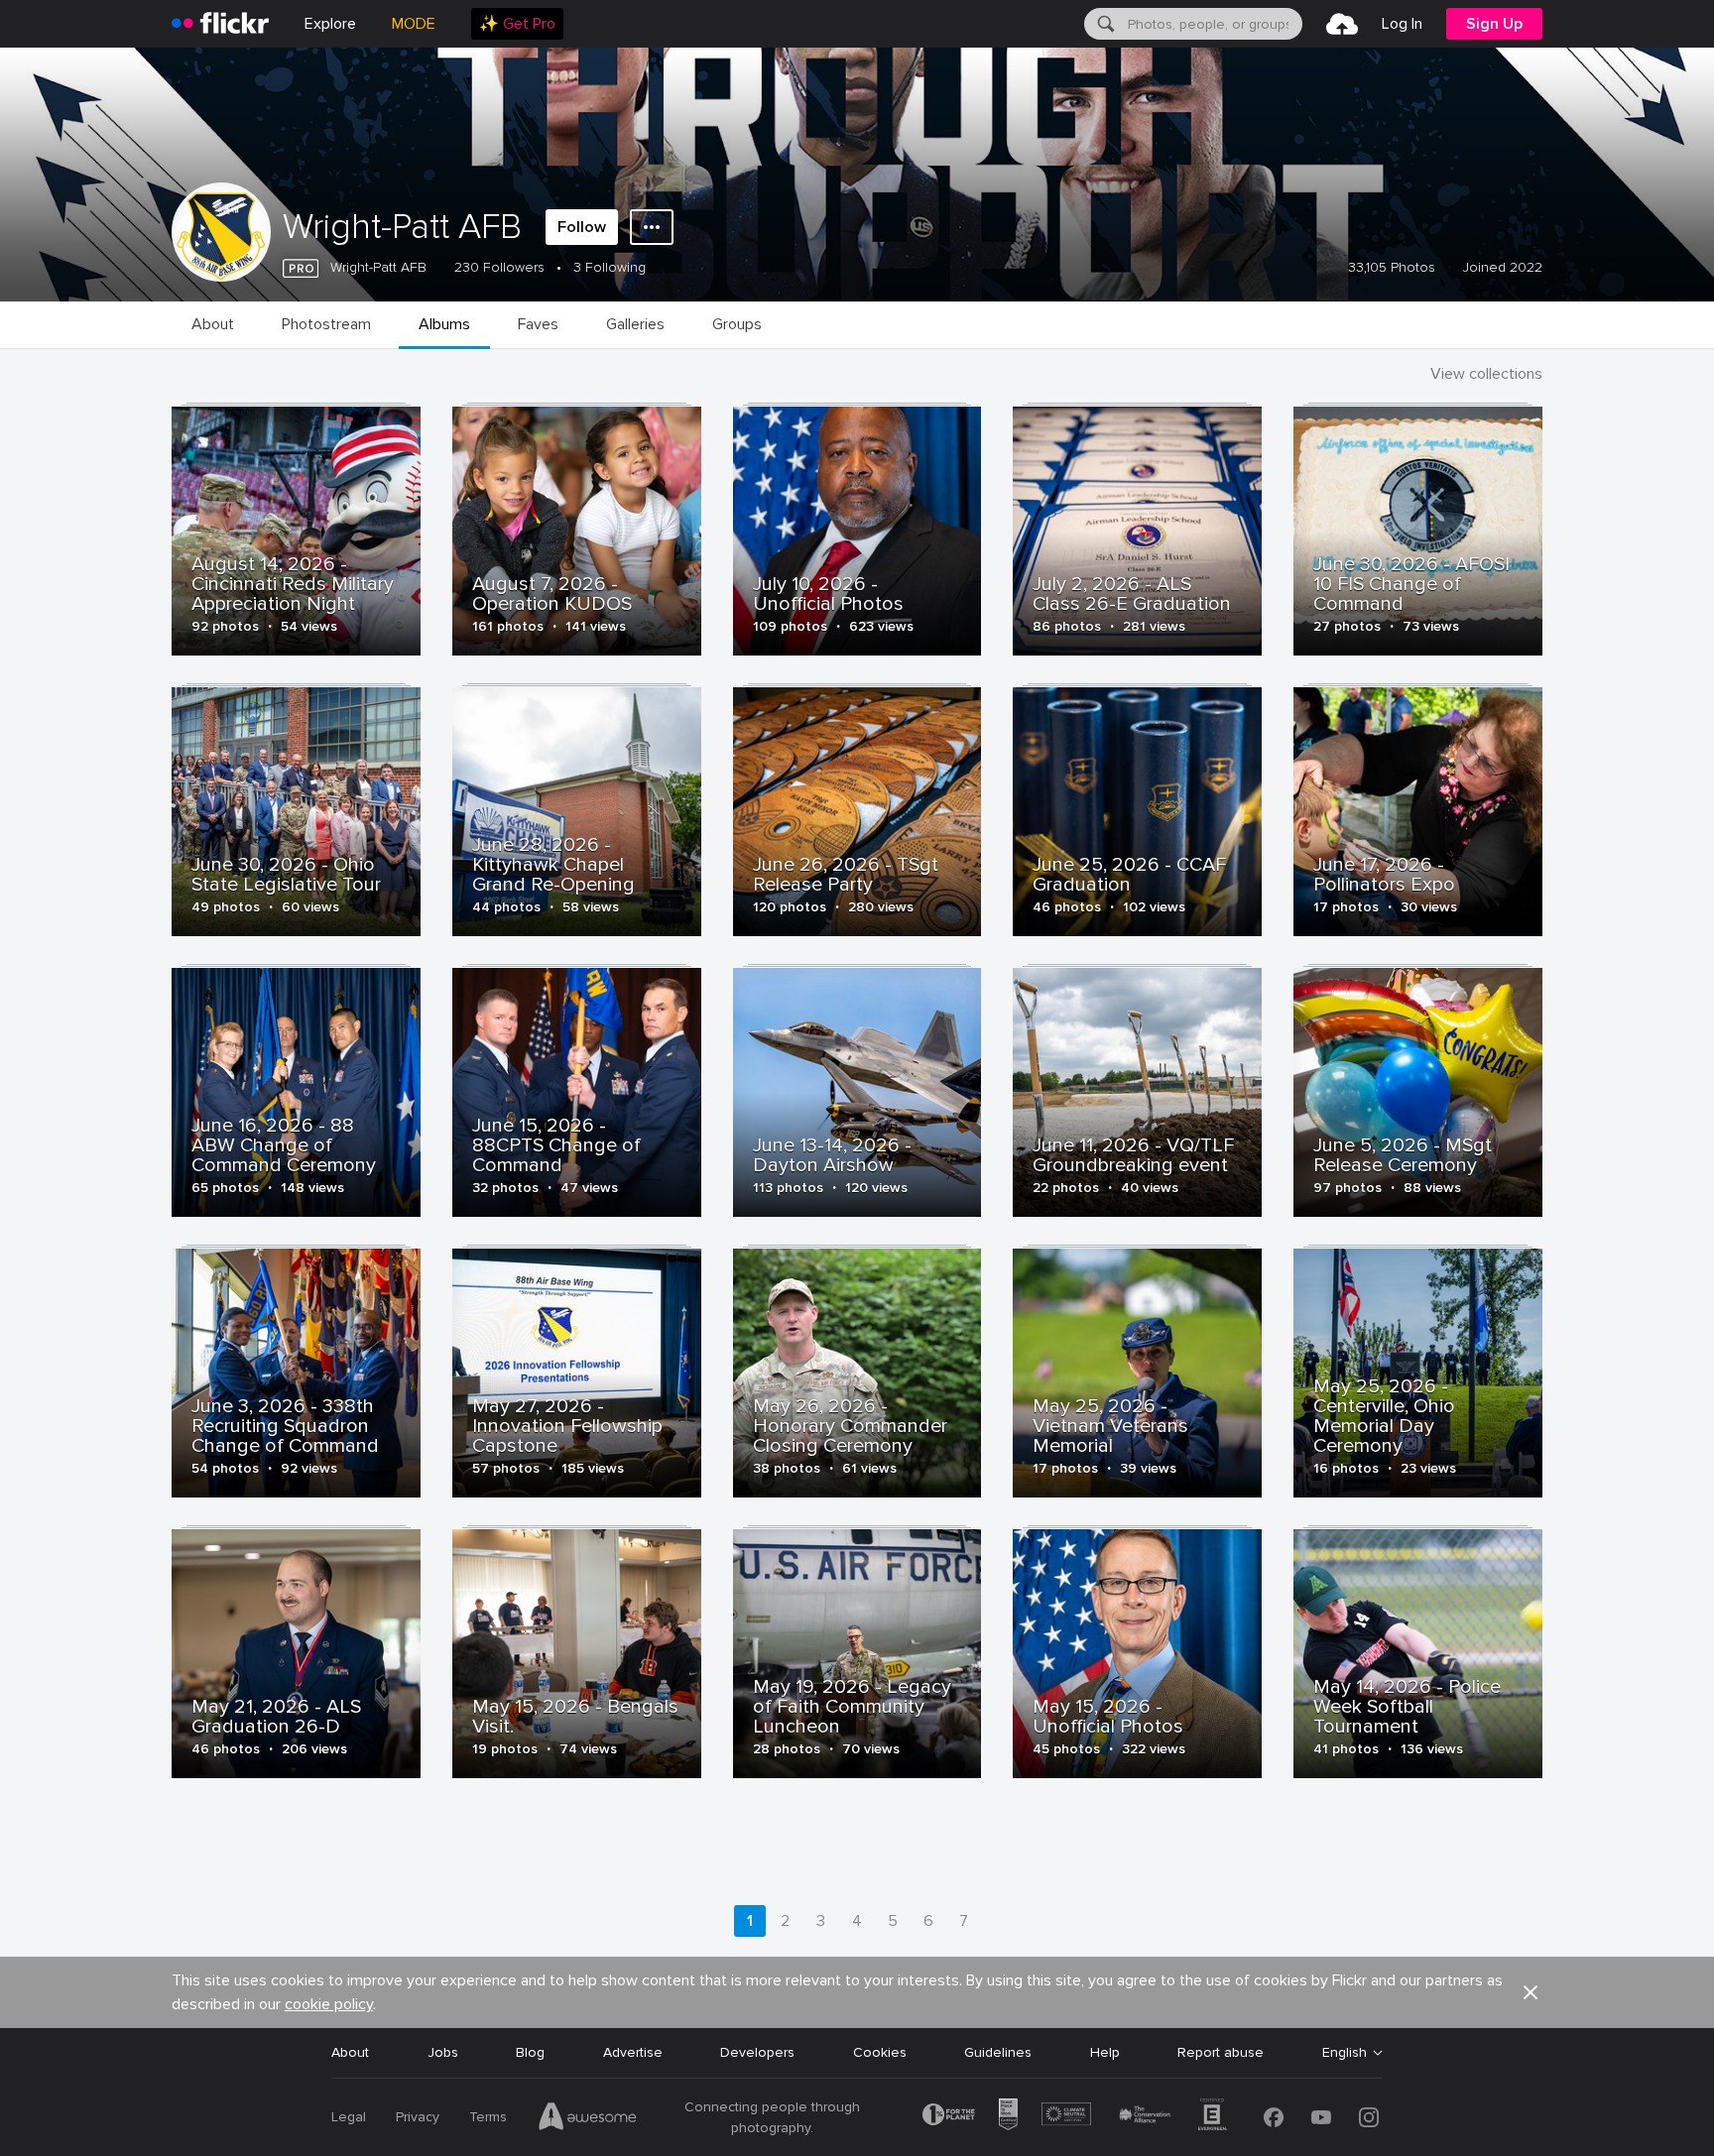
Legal (349, 2117)
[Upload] (1342, 24)
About (350, 2052)
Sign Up (1494, 24)
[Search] (1104, 24)
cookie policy (329, 2004)
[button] (1530, 1992)
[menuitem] (517, 24)
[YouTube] (1321, 2117)
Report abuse (1221, 2052)
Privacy (418, 2117)
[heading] (220, 24)
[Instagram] (1369, 2117)
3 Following (610, 267)
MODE (414, 24)
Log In (1402, 24)
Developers (757, 2052)
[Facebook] (1274, 2117)
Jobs (443, 2052)
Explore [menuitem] (330, 24)
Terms (488, 2117)
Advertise (633, 2052)
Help (1105, 2052)
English (1345, 2053)
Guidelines (998, 2052)
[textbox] (1213, 24)
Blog (530, 2052)
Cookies (880, 2052)
